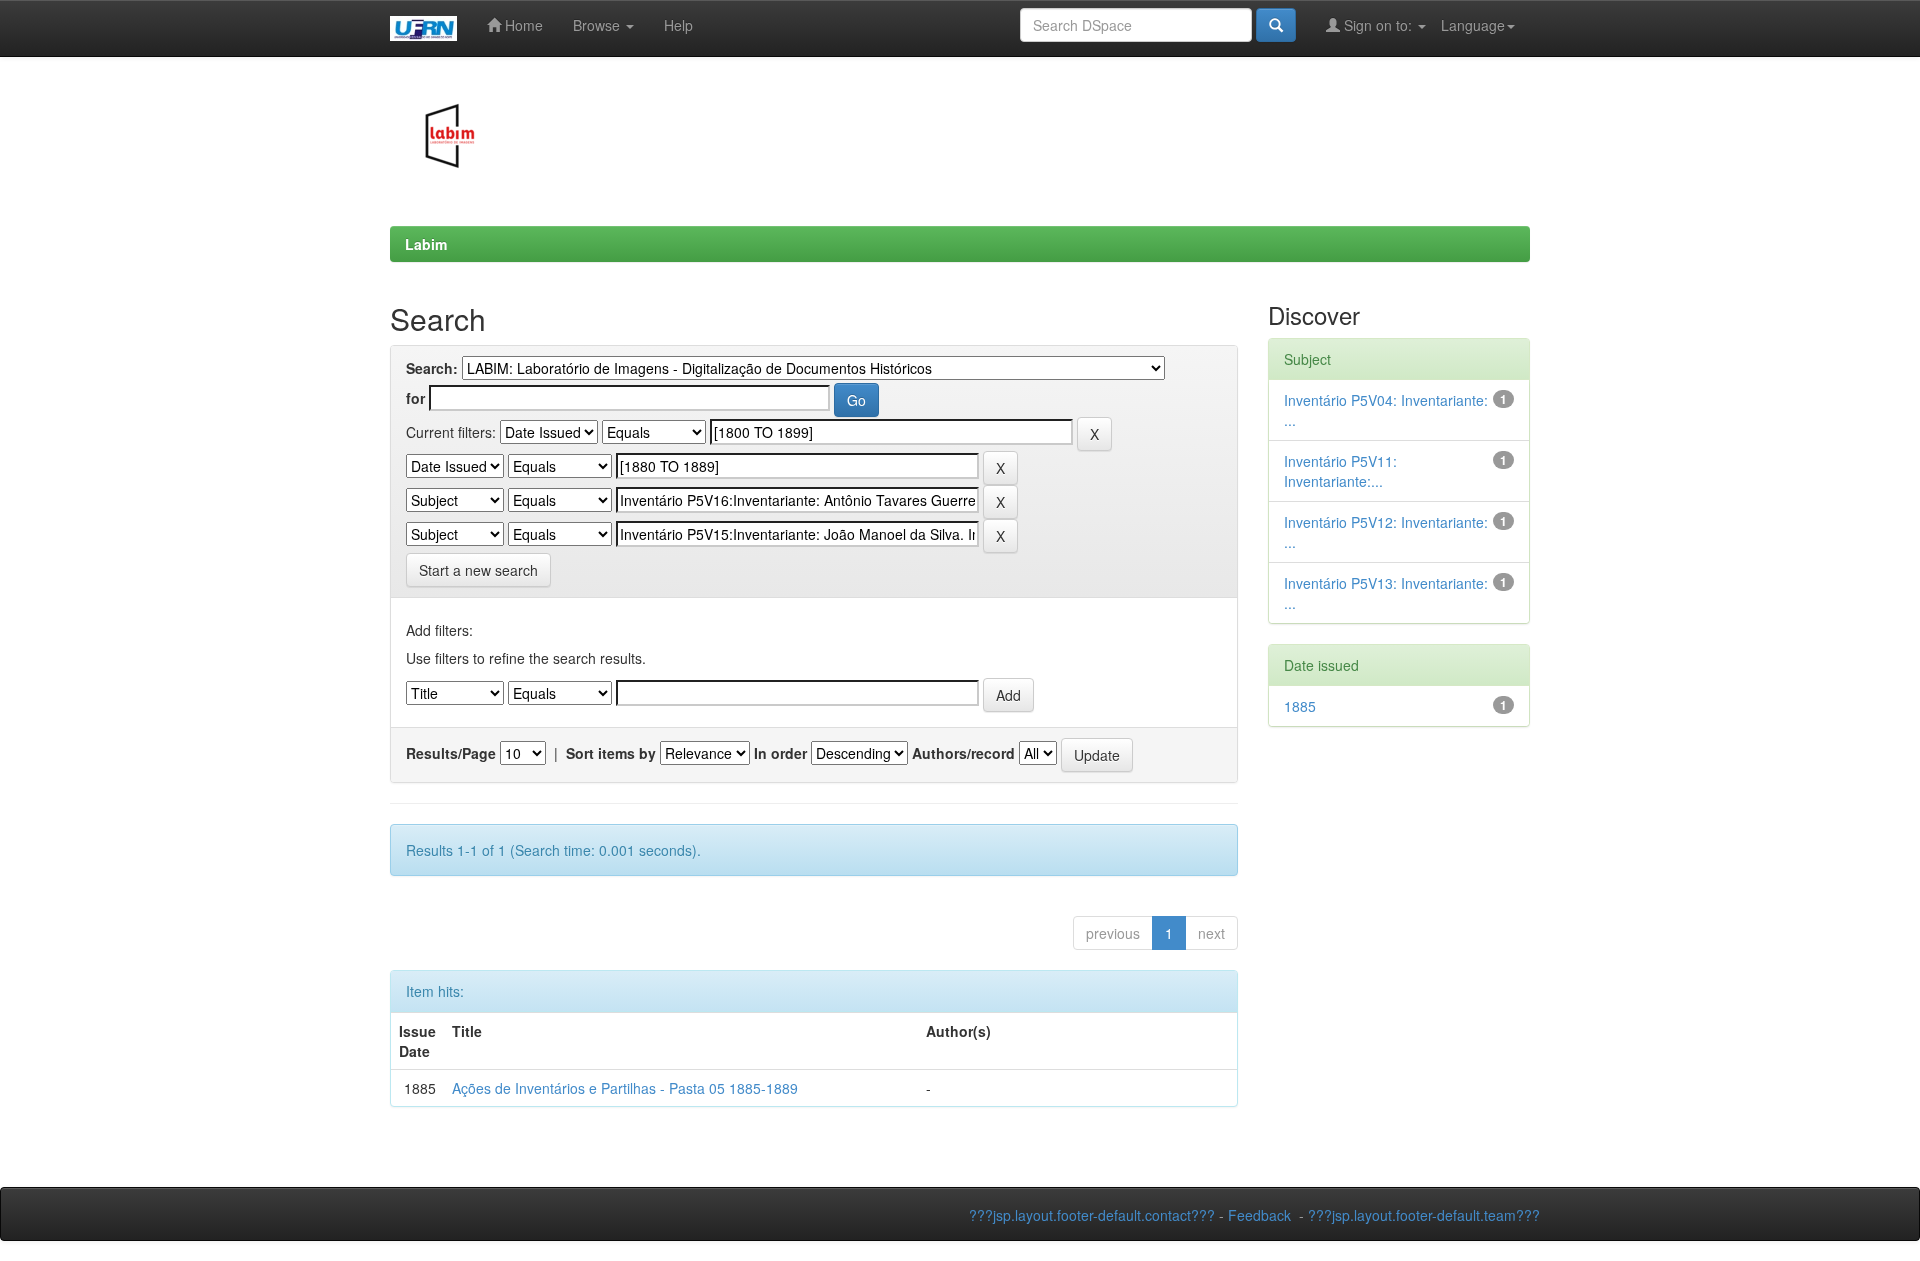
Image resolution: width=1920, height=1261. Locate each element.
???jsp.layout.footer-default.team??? (1424, 1215)
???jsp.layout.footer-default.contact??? (1092, 1215)
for (415, 398)
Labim (426, 244)
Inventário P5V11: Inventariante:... (1340, 471)
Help (678, 25)
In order (780, 753)
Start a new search (478, 570)
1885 (1300, 706)
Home (522, 25)
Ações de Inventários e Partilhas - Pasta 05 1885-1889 (625, 1088)
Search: (432, 368)
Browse (598, 25)
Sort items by (611, 753)
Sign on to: (1378, 25)
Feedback (1259, 1215)
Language (1473, 25)
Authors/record (963, 753)
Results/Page (451, 753)
